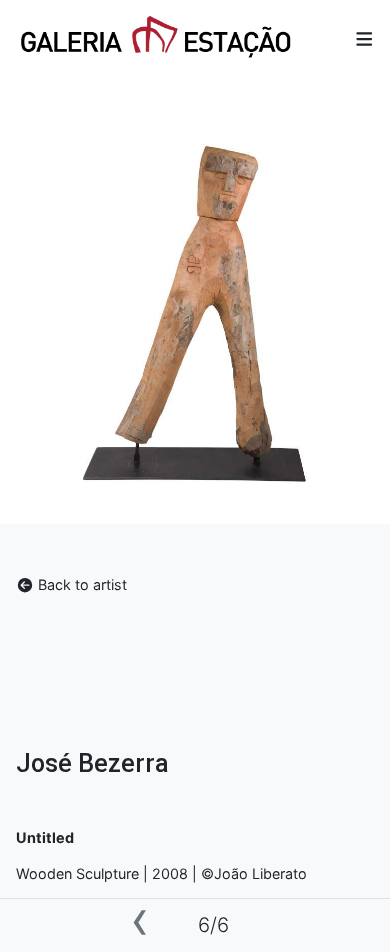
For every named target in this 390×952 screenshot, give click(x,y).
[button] (364, 38)
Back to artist (80, 584)
